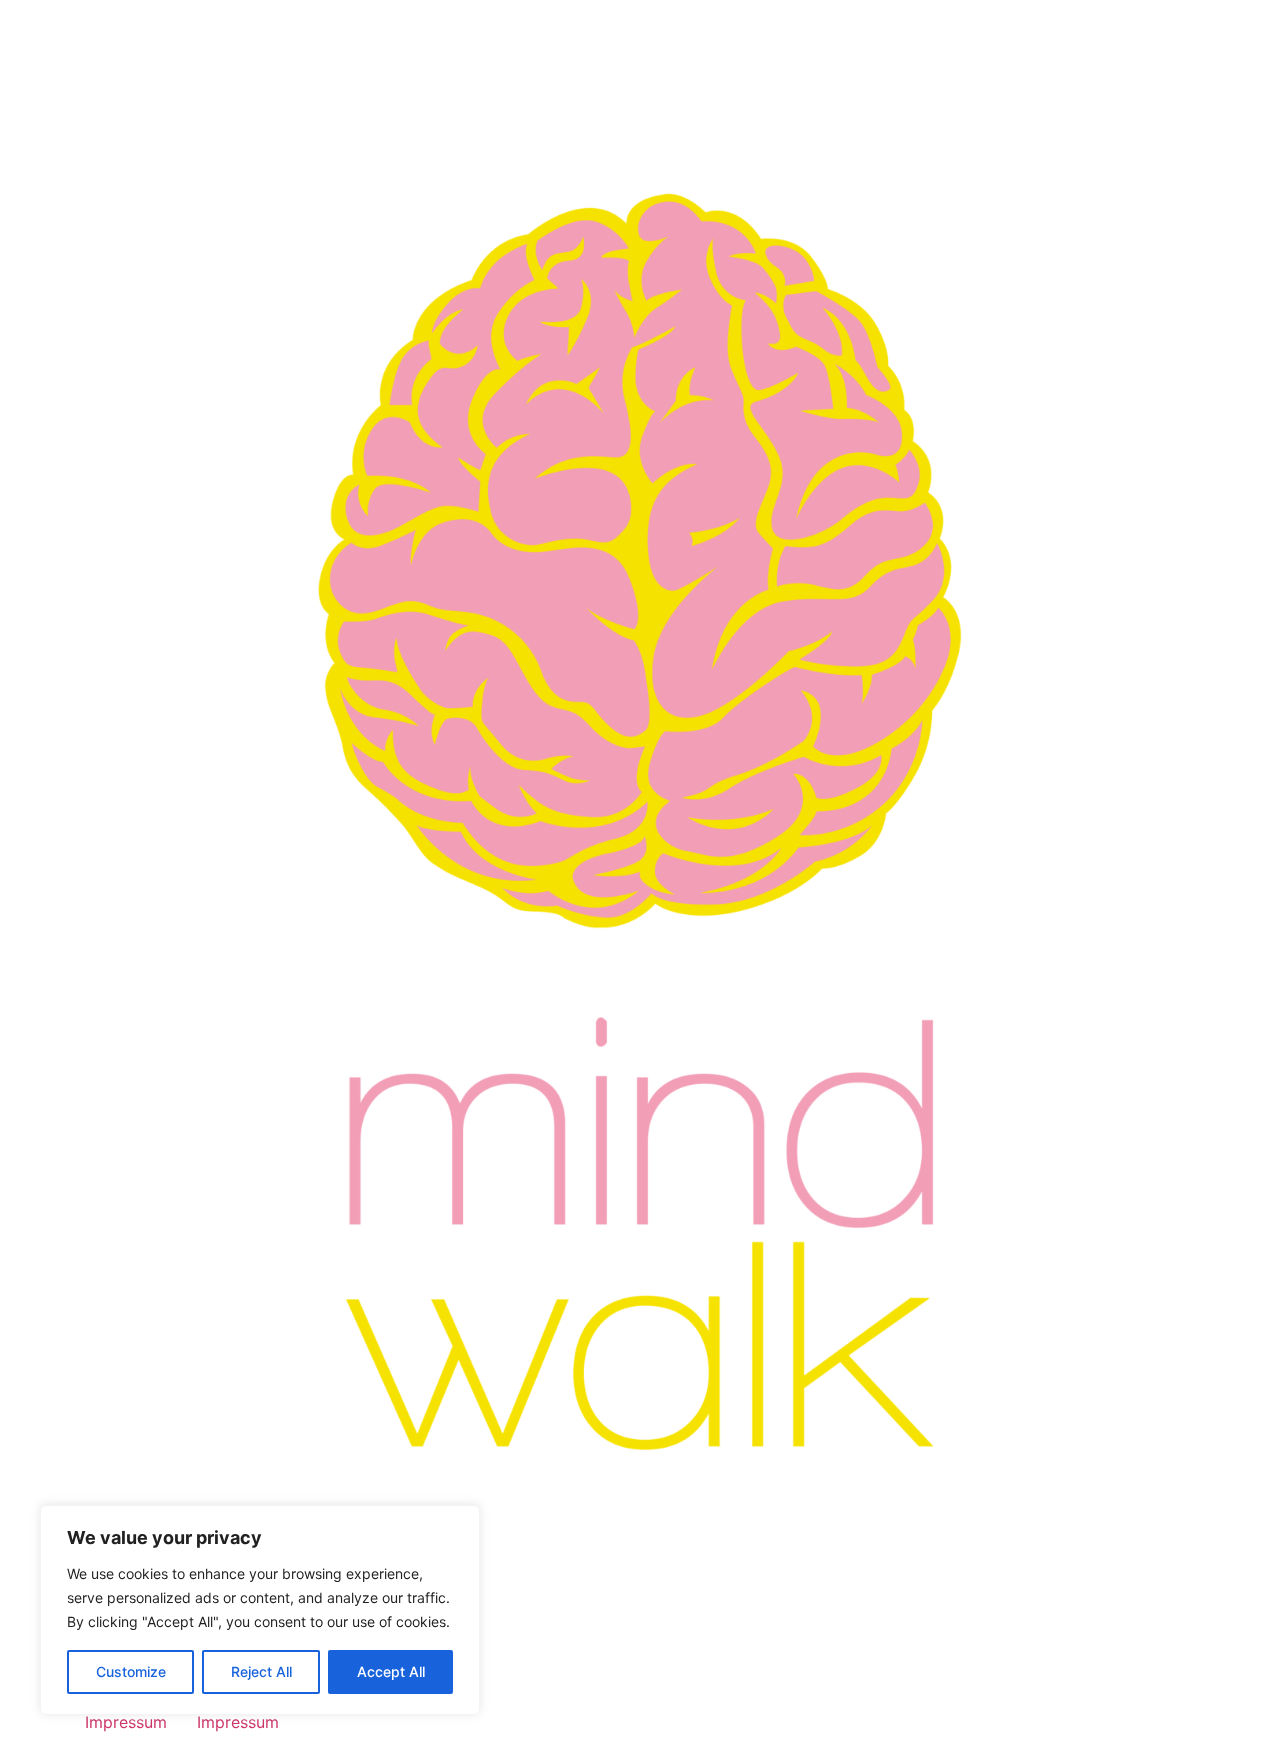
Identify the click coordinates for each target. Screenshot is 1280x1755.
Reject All (261, 1671)
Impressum (126, 1722)
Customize (131, 1671)
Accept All (391, 1671)
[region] (260, 1610)
